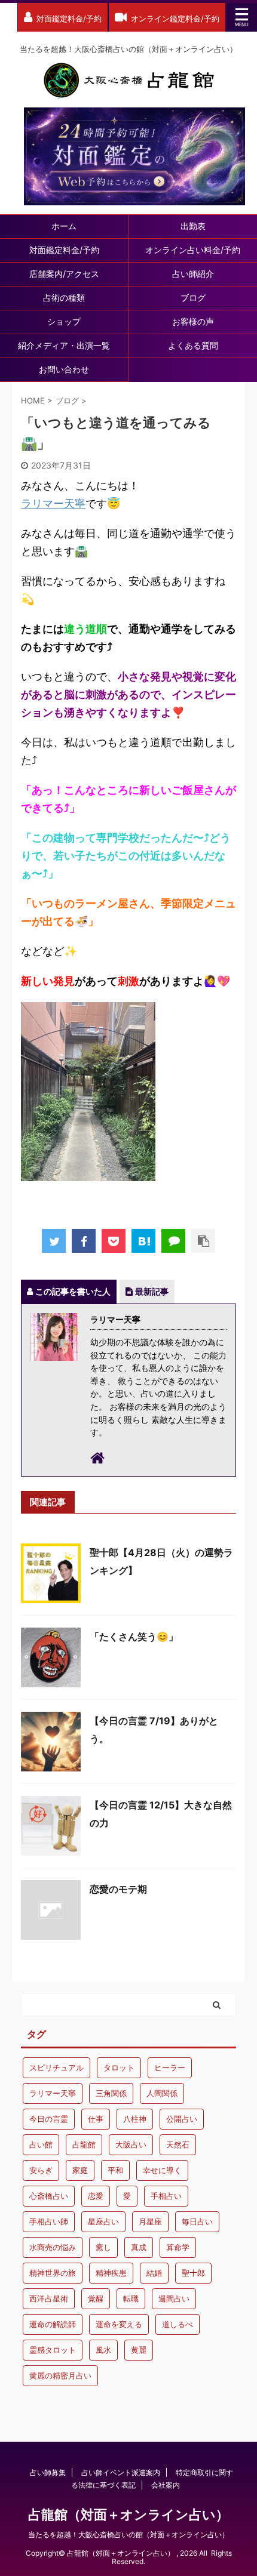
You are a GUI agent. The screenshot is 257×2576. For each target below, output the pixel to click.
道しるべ (178, 2324)
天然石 (178, 2144)
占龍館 (84, 2144)
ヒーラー (170, 2067)
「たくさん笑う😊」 (134, 1637)
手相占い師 (49, 2221)
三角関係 (111, 2093)
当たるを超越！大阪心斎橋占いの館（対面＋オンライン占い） (128, 2535)
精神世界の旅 (53, 2273)
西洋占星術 (49, 2298)
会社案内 (166, 2485)
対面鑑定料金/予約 (64, 250)
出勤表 (193, 226)
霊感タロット (53, 2350)
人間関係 (162, 2093)
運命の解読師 (53, 2324)
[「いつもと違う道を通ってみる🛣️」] (143, 1241)
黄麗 (139, 2350)
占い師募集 (48, 2472)
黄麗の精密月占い (60, 2375)
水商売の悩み (53, 2247)
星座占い (103, 2221)
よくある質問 (193, 345)
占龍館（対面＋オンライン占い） (128, 2515)
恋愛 (96, 2196)
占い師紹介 (193, 274)
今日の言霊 (49, 2119)
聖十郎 (193, 2273)
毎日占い (197, 2221)
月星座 (150, 2221)
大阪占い (131, 2144)
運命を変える (119, 2324)
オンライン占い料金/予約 (193, 250)
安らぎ (41, 2170)
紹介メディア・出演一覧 (64, 345)
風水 (103, 2350)
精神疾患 (111, 2273)
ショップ (64, 321)
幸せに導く (162, 2170)
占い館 (41, 2144)
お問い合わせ (64, 369)
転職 (131, 2298)
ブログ (193, 298)
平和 (115, 2170)
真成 (139, 2247)
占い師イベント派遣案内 (121, 2472)
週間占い (174, 2298)
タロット (119, 2067)
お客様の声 (193, 321)
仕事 (96, 2119)
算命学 (178, 2247)
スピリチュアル (56, 2067)
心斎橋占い (49, 2196)
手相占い (166, 2196)
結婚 (154, 2273)
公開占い (182, 2119)
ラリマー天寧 (53, 503)
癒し (103, 2247)
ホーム (64, 226)
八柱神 (135, 2119)
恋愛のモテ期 (118, 1889)
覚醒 (96, 2298)
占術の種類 (64, 298)
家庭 (80, 2170)
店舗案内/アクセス (64, 274)
